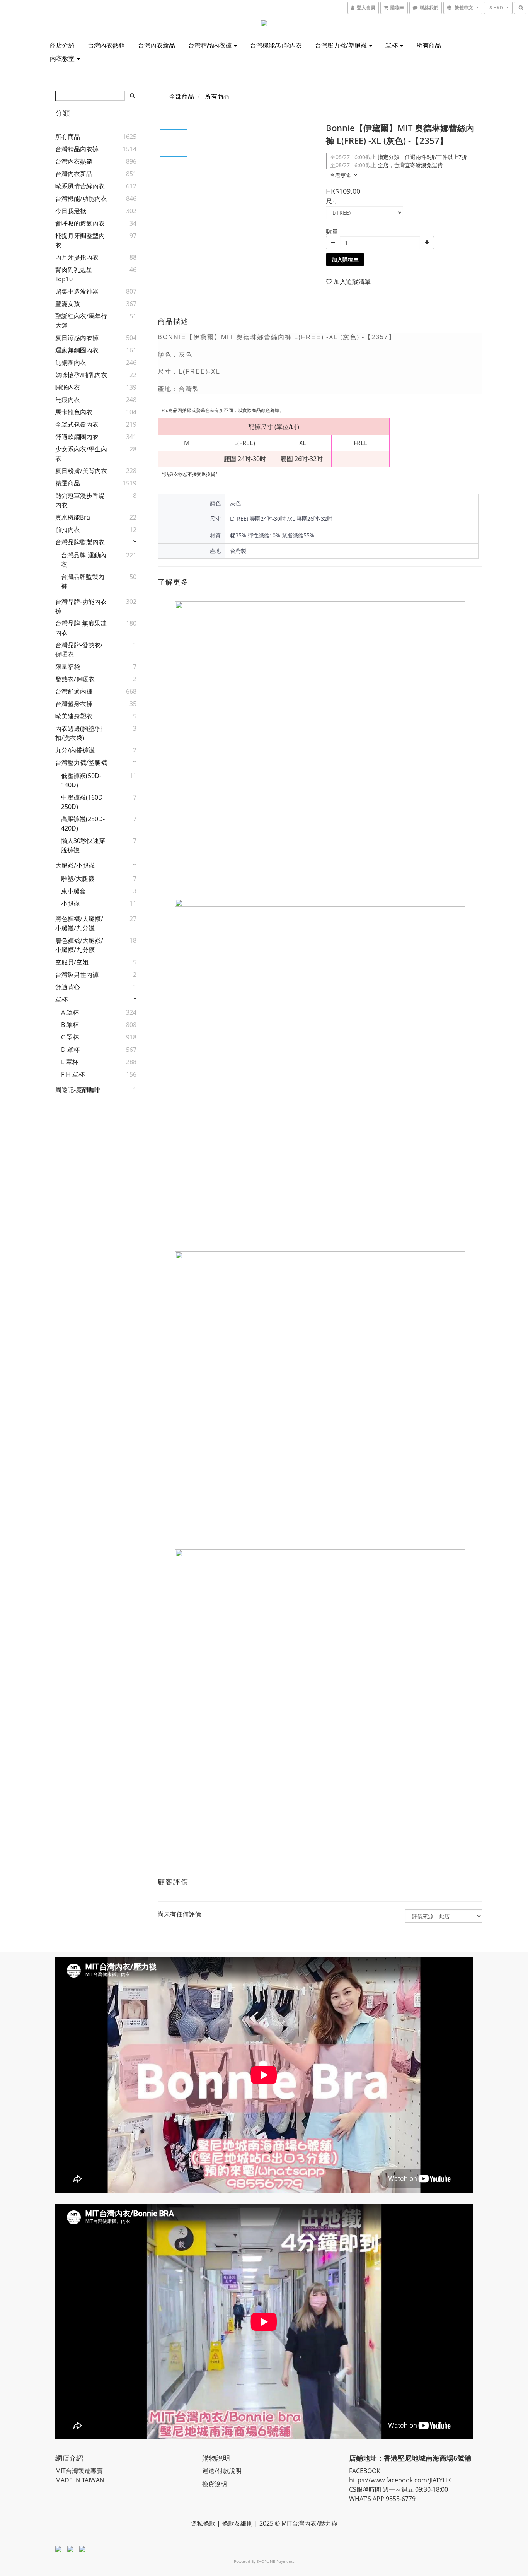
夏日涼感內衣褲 (77, 338)
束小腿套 (73, 891)
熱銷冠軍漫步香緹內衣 (80, 500)
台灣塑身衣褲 (74, 704)
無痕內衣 (68, 400)
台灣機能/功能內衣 (276, 45)
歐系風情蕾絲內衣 (80, 186)
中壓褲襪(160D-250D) (83, 802)
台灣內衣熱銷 (106, 45)
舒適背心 (68, 987)
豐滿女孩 (68, 304)
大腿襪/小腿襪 (75, 865)
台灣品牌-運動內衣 (84, 560)
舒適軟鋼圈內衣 (77, 437)
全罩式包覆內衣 (77, 424)
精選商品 (68, 483)
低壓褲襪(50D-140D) (81, 780)
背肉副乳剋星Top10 (74, 274)
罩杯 (392, 45)
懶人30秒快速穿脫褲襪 (83, 845)
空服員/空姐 (72, 962)
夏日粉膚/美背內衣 (81, 471)
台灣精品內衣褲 (211, 45)
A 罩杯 (70, 1012)
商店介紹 (62, 45)
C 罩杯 (70, 1037)
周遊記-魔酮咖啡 (78, 1090)
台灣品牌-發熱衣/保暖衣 (79, 650)
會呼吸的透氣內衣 (80, 223)
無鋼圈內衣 (71, 362)
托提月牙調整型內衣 (80, 240)
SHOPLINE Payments (276, 2561)
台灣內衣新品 (157, 45)
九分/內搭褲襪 (75, 750)
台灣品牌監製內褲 (83, 581)
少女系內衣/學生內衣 (81, 454)
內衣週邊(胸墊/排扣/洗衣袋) (79, 733)
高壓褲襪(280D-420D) (83, 824)
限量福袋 (68, 667)
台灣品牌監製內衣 (80, 542)
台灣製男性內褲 (77, 974)
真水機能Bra (73, 517)
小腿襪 (70, 903)
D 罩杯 (70, 1050)
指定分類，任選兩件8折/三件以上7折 (399, 157)
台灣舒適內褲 (74, 691)
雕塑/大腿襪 (78, 879)
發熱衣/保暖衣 (75, 679)
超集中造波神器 (77, 291)
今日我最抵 (71, 211)
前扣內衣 (68, 530)
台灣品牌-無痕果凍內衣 (81, 628)
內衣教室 (63, 58)
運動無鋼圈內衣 (77, 350)
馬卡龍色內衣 (74, 412)
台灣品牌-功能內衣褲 (81, 606)
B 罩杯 (70, 1025)
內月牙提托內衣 (77, 257)
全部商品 (182, 96)
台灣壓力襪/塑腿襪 (342, 45)
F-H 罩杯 (73, 1074)
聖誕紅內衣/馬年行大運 (81, 321)
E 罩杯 (70, 1062)
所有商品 (429, 45)
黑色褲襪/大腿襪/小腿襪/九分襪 (79, 923)
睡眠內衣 (68, 387)
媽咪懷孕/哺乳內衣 (81, 375)
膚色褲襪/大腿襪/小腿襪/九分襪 (79, 945)
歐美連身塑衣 (74, 716)
